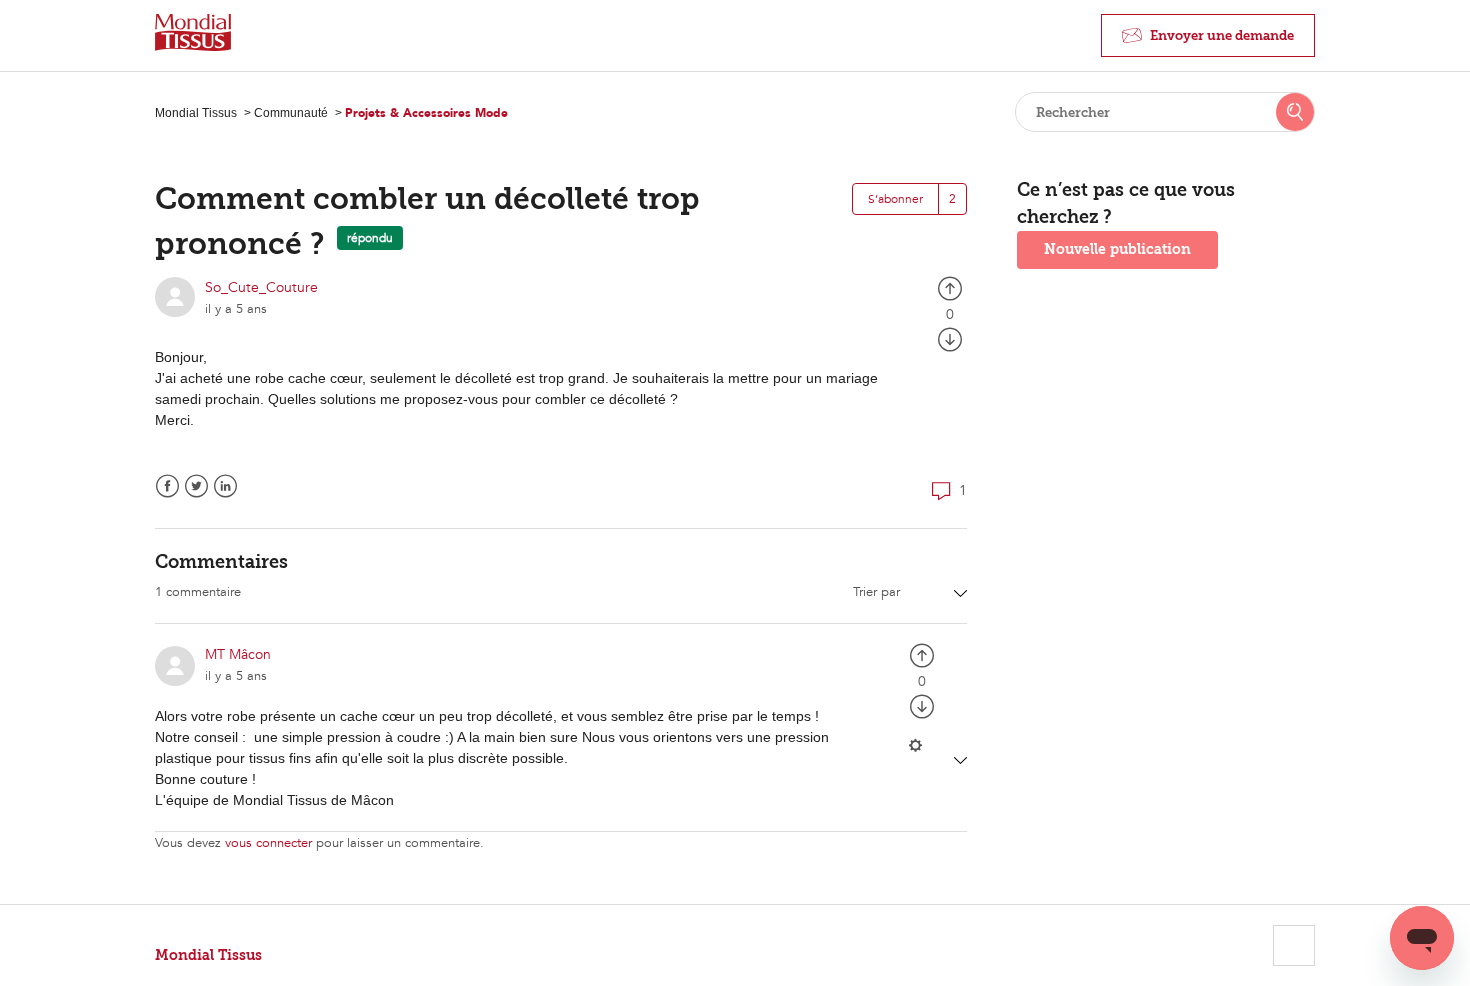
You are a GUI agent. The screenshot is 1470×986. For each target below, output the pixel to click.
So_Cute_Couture (261, 287)
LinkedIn (225, 486)
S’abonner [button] (895, 199)
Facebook (167, 486)
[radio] (950, 287)
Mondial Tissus (196, 113)
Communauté (291, 113)
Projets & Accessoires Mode (426, 113)
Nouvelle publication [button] (1117, 249)
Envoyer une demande (1222, 35)
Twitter (196, 486)
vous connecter (268, 843)
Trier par (878, 592)
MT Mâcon (238, 654)
